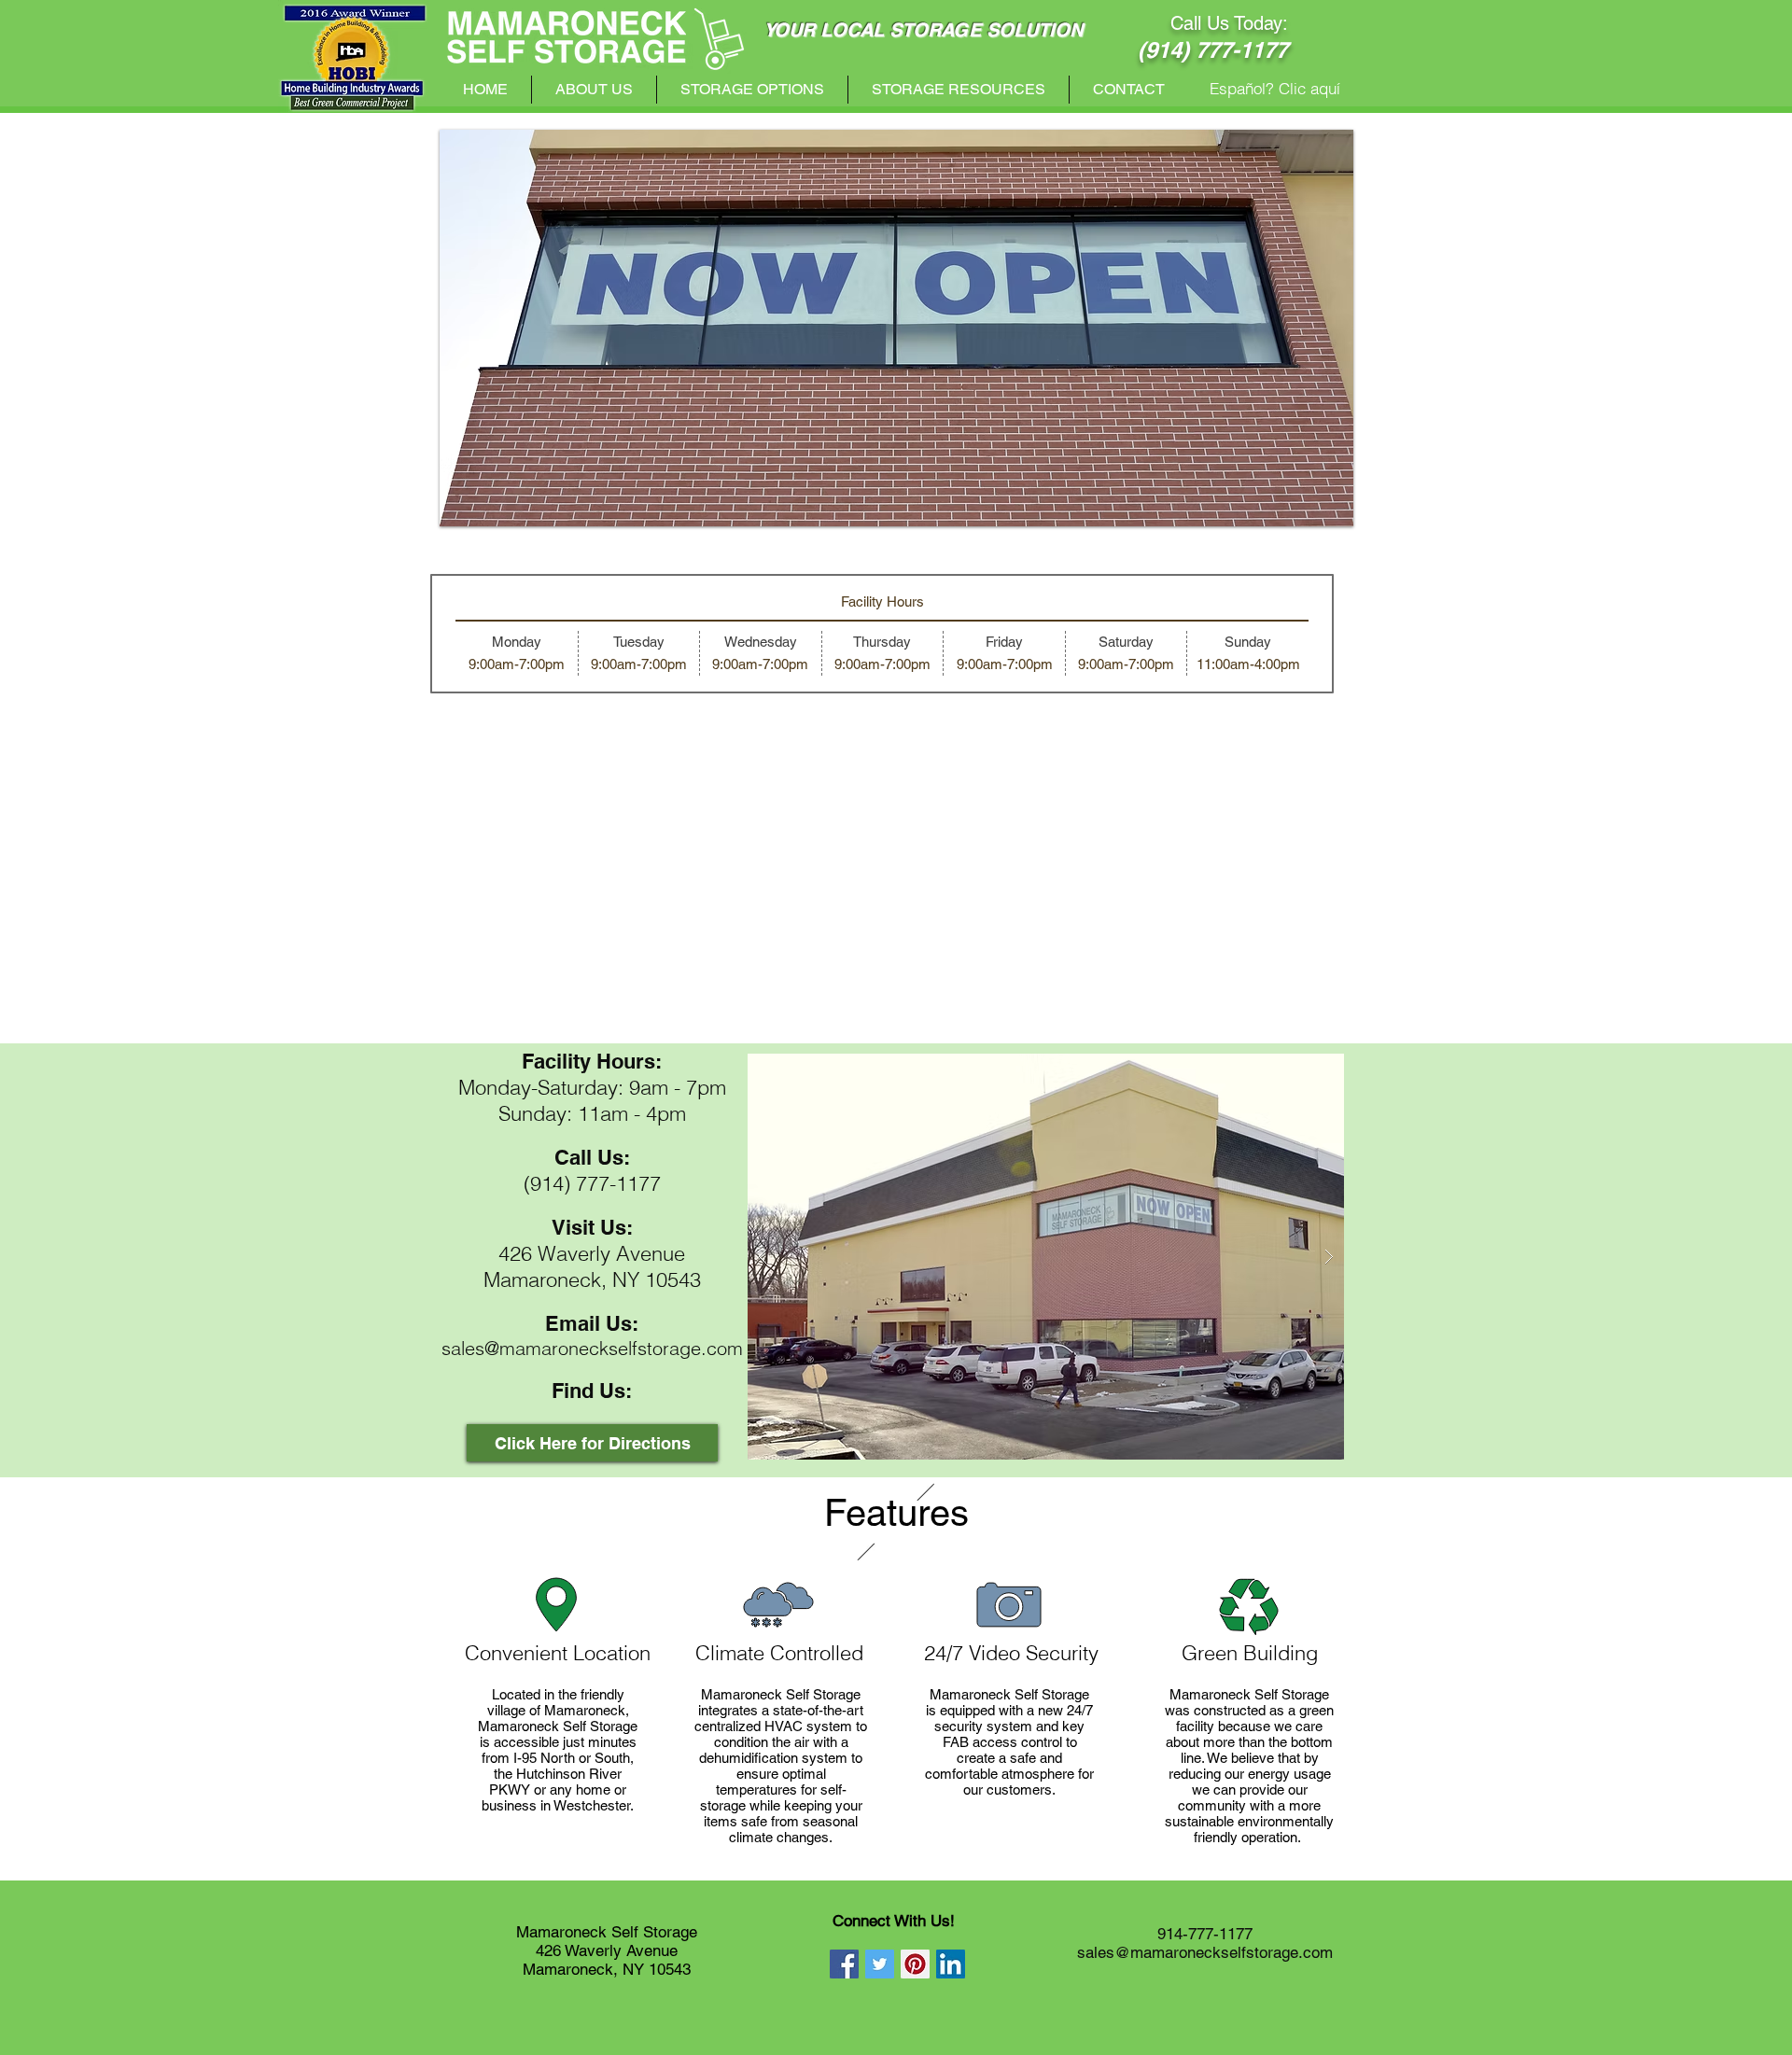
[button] (896, 328)
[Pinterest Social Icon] (915, 1964)
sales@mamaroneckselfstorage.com (592, 1348)
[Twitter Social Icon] (880, 1964)
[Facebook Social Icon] (844, 1964)
